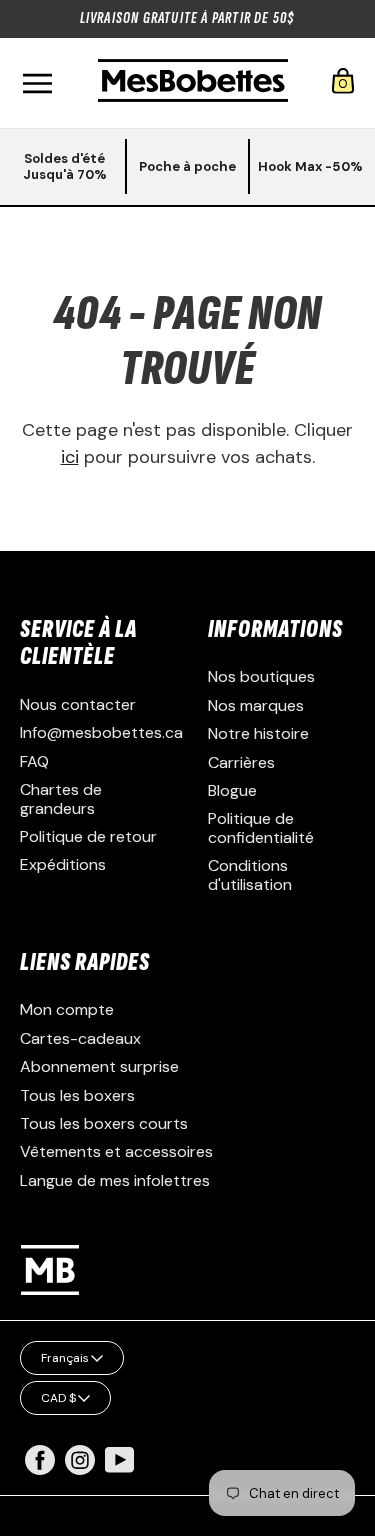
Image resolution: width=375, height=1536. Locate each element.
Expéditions (63, 864)
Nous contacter (78, 704)
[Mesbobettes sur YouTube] (120, 1458)
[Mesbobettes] (193, 82)
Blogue (232, 790)
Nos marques (256, 705)
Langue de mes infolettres (115, 1180)
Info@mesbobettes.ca (101, 732)
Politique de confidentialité (261, 827)
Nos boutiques (261, 676)
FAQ (34, 761)
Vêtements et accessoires (116, 1151)
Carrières (241, 762)
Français (65, 1358)
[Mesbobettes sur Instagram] (80, 1469)
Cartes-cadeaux (80, 1038)
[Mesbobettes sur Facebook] (40, 1469)
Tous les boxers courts (104, 1123)
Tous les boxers (77, 1095)
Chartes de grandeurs (61, 798)
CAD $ (58, 1398)
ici (70, 457)
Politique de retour (88, 836)
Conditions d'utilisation (250, 874)
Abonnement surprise (99, 1066)
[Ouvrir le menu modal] (37, 83)
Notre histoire (258, 733)
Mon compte (67, 1009)
